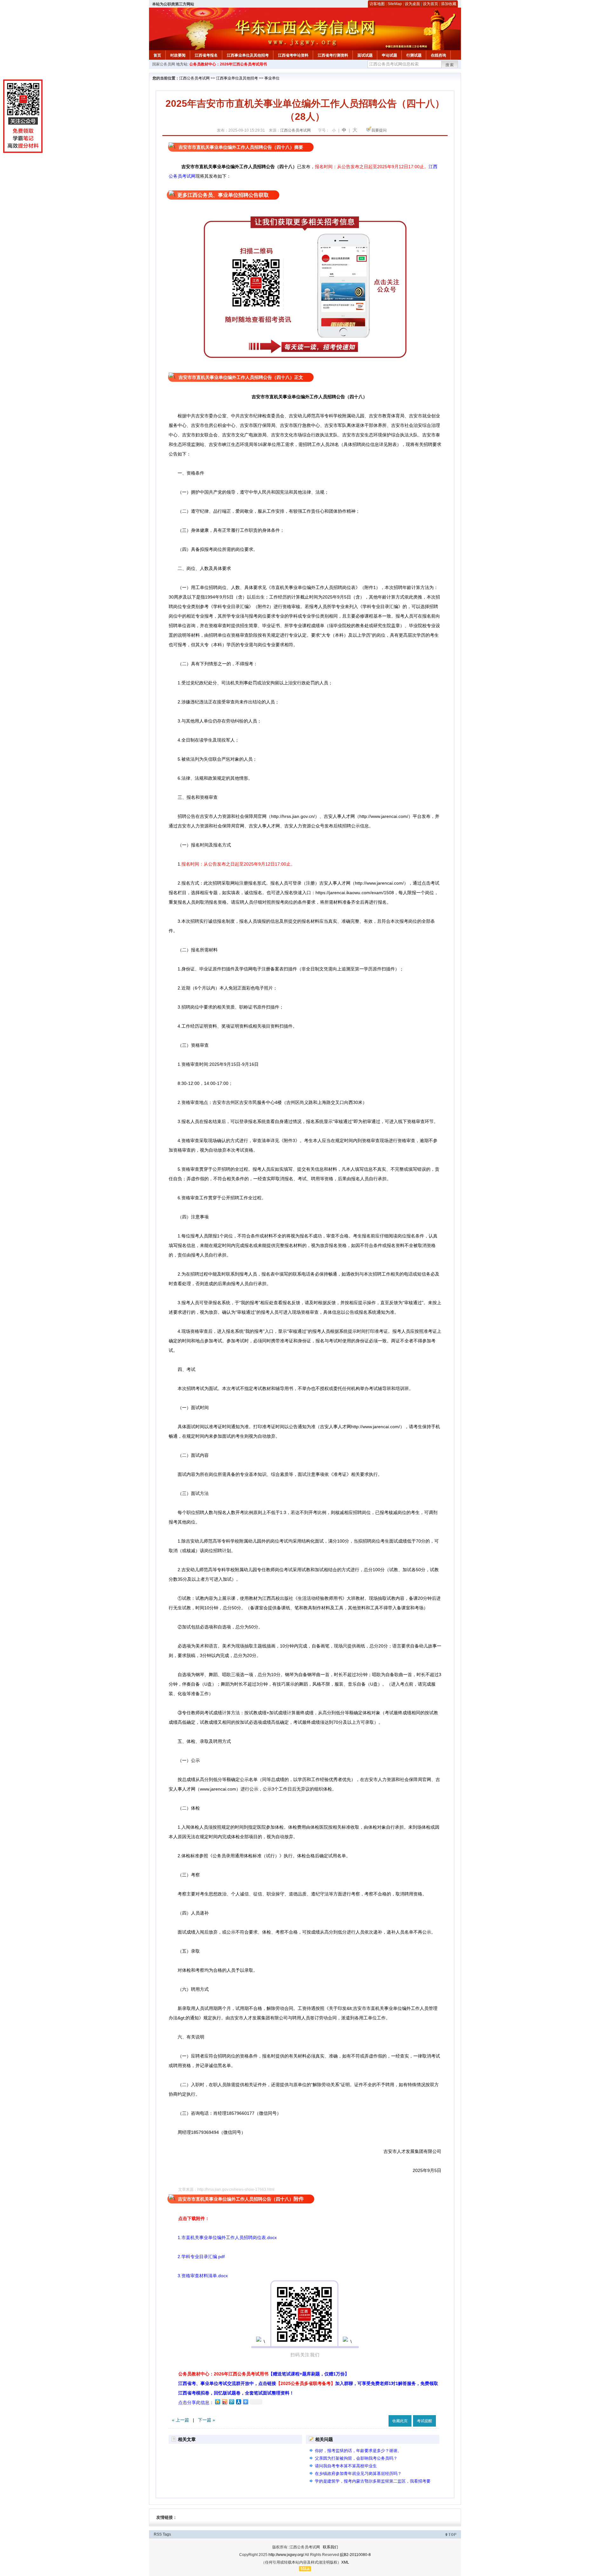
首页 (157, 55)
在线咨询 (438, 55)
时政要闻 (178, 55)
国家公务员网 (164, 64)
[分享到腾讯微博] (231, 2402)
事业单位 (272, 78)
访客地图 (377, 4)
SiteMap (395, 4)
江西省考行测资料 (333, 55)
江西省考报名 (206, 55)
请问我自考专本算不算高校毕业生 (346, 2466)
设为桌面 (412, 4)
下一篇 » (207, 2420)
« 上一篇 (180, 2420)
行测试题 (414, 55)
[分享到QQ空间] (217, 2402)
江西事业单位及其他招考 (248, 55)
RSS (158, 2534)
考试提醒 (424, 2421)
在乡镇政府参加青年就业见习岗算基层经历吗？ (358, 2473)
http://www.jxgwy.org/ (286, 2555)
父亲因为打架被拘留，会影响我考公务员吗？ (356, 2458)
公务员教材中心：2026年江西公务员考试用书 (228, 64)
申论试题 (390, 55)
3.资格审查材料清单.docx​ (198, 2276)
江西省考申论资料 (293, 55)
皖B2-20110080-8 (355, 2555)
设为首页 (430, 4)
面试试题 (365, 55)
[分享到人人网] (238, 2402)
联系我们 (330, 2547)
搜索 (450, 65)
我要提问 (379, 130)
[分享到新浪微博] (224, 2402)
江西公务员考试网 (194, 78)
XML (345, 2562)
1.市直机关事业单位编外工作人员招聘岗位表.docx (223, 2237)
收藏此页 (400, 2421)
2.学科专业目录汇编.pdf (197, 2257)
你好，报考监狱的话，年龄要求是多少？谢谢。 (358, 2451)
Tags (167, 2534)
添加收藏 (449, 4)
